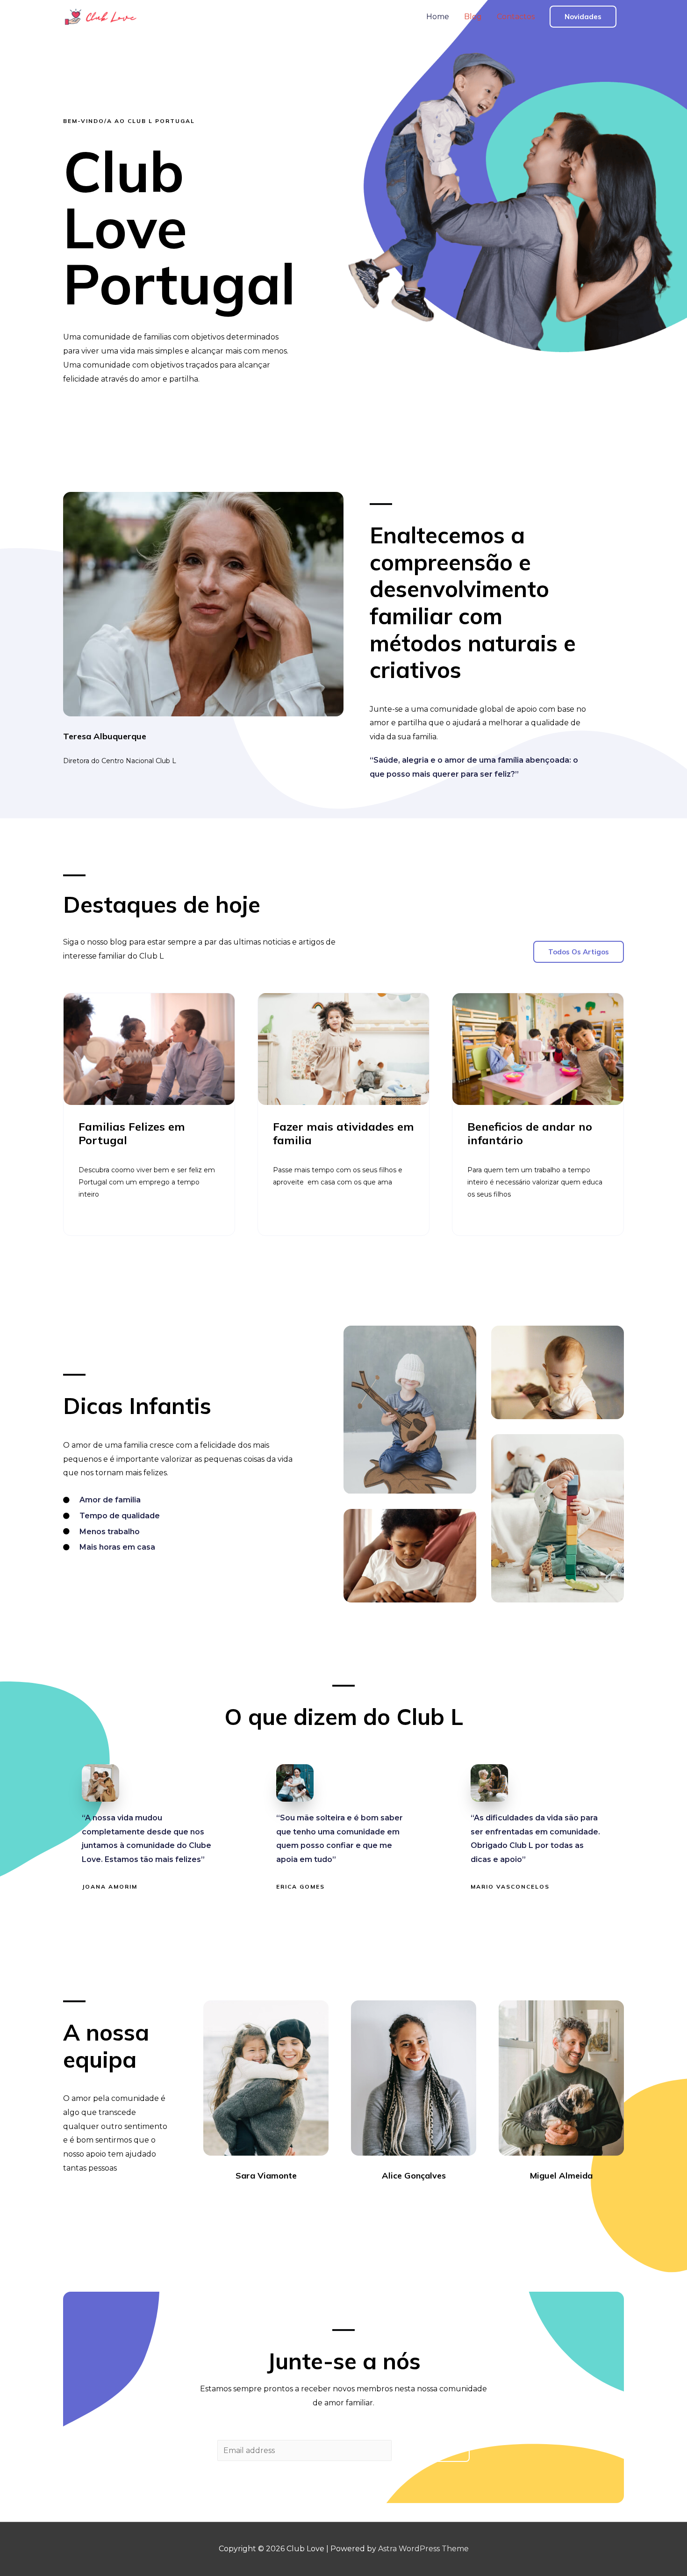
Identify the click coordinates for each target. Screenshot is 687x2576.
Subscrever (432, 2451)
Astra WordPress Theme (423, 2549)
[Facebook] (241, 2201)
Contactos (516, 17)
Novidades (583, 17)
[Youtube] (291, 2201)
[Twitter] (258, 2201)
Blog (473, 17)
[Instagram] (274, 2201)
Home (438, 17)
